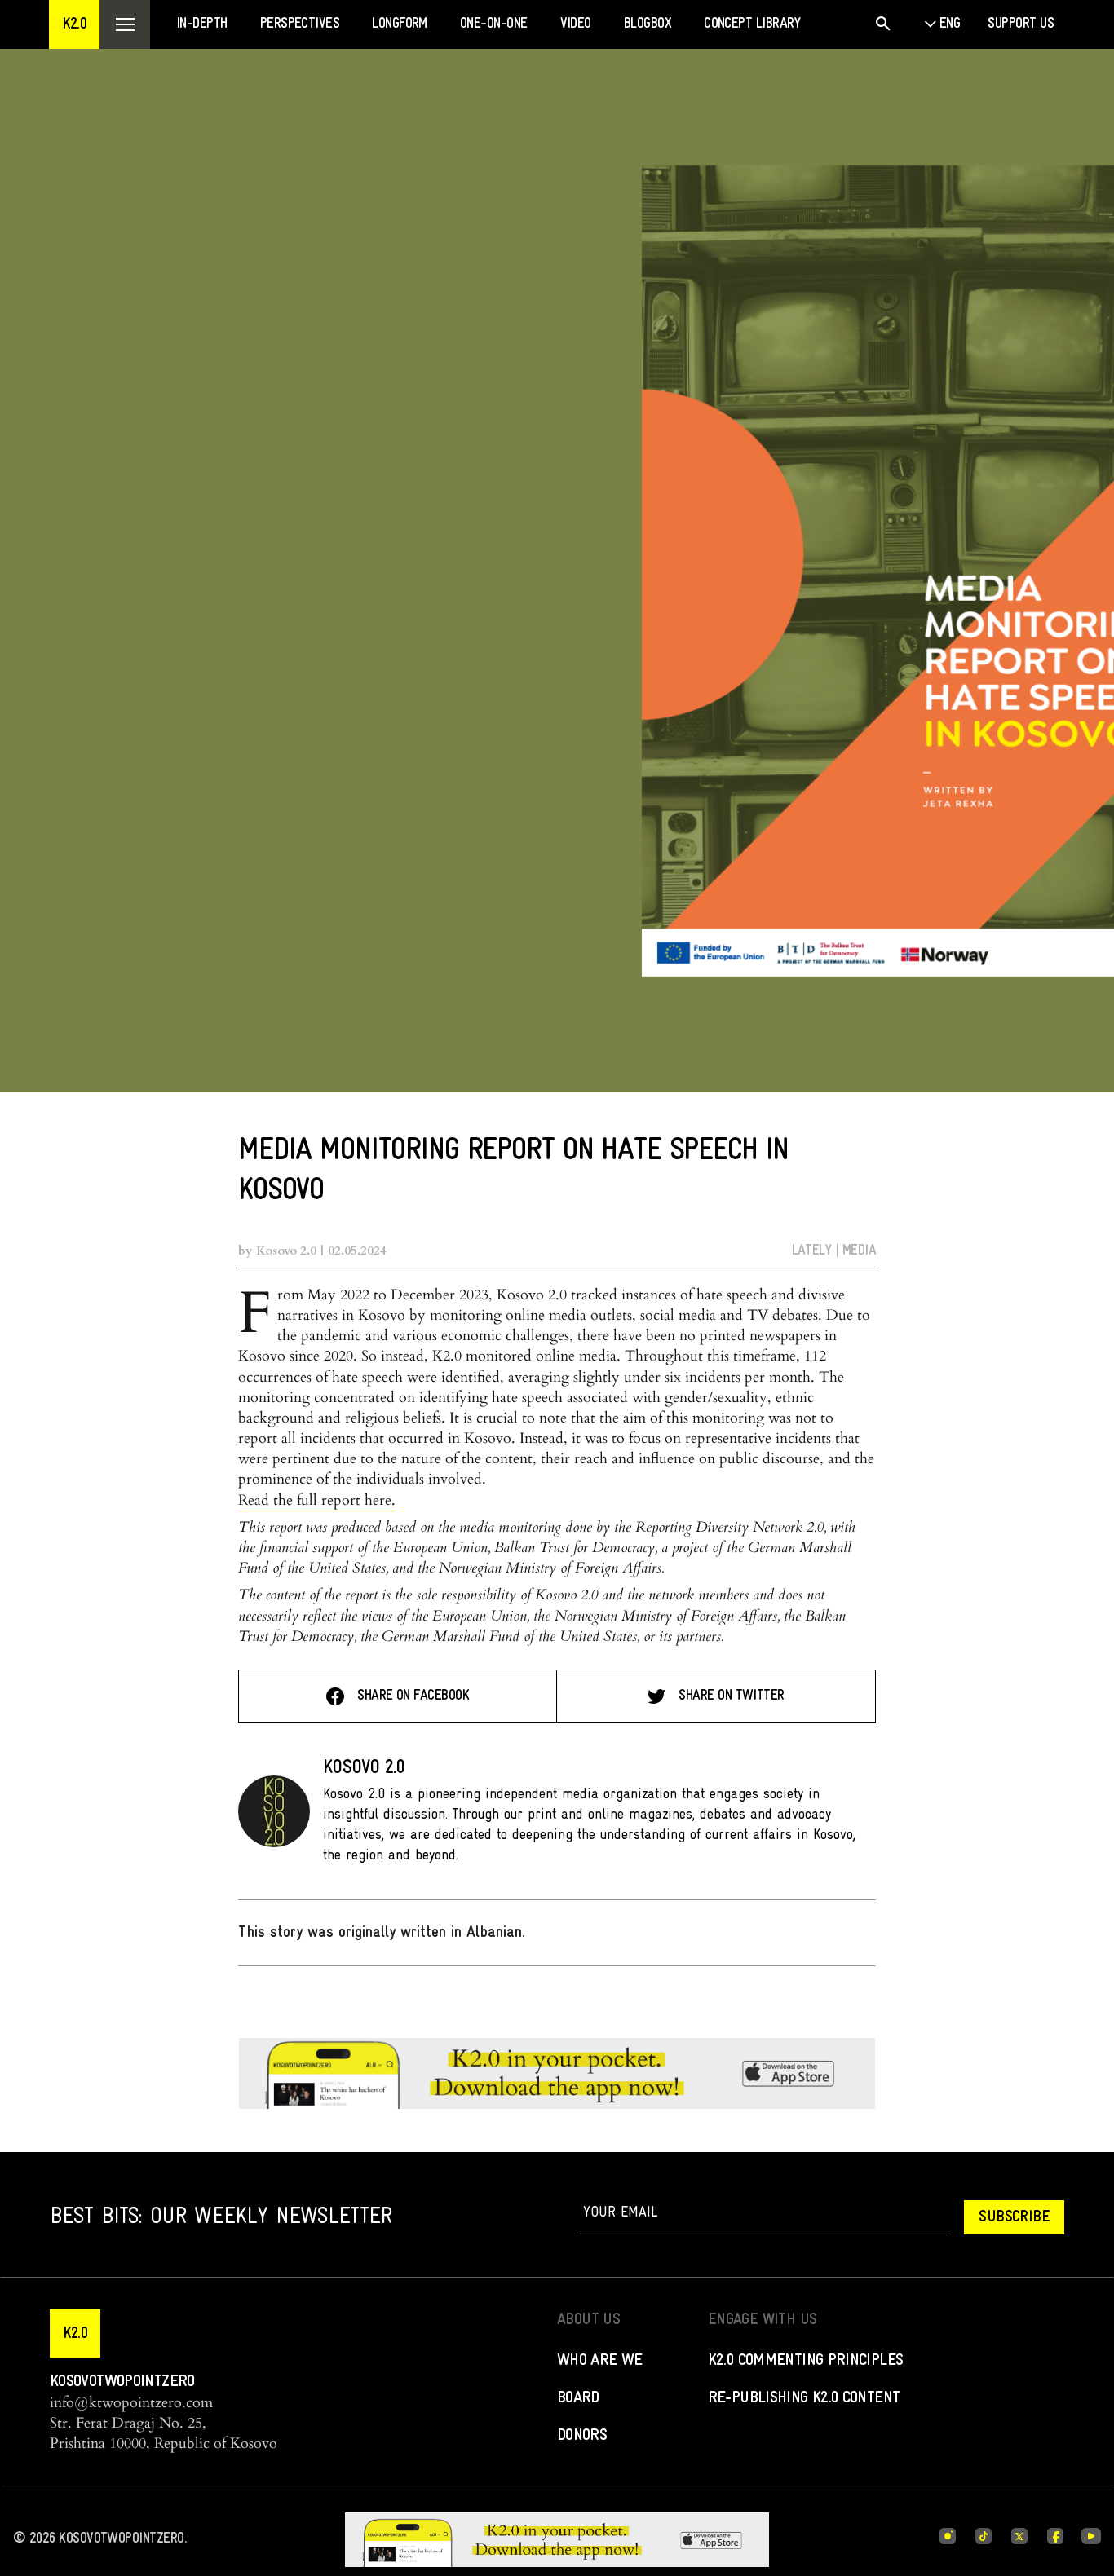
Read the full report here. (317, 1500)
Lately (812, 1251)
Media (859, 1251)
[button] (74, 24)
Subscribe (1014, 2217)
